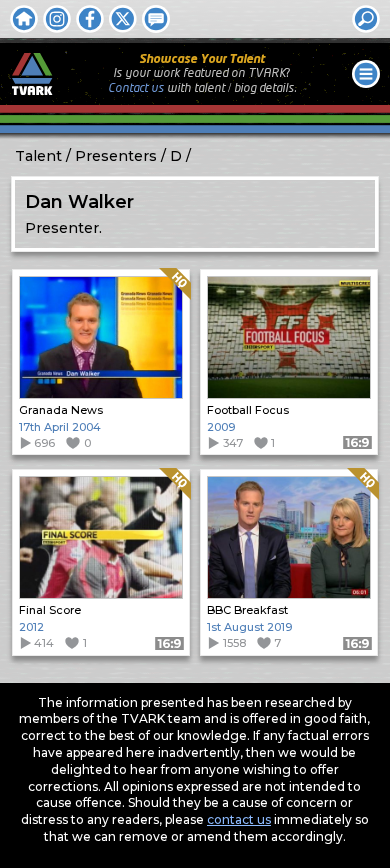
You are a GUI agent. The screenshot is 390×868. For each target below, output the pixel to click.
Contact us (136, 88)
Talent (38, 156)
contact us (239, 819)
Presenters (116, 156)
